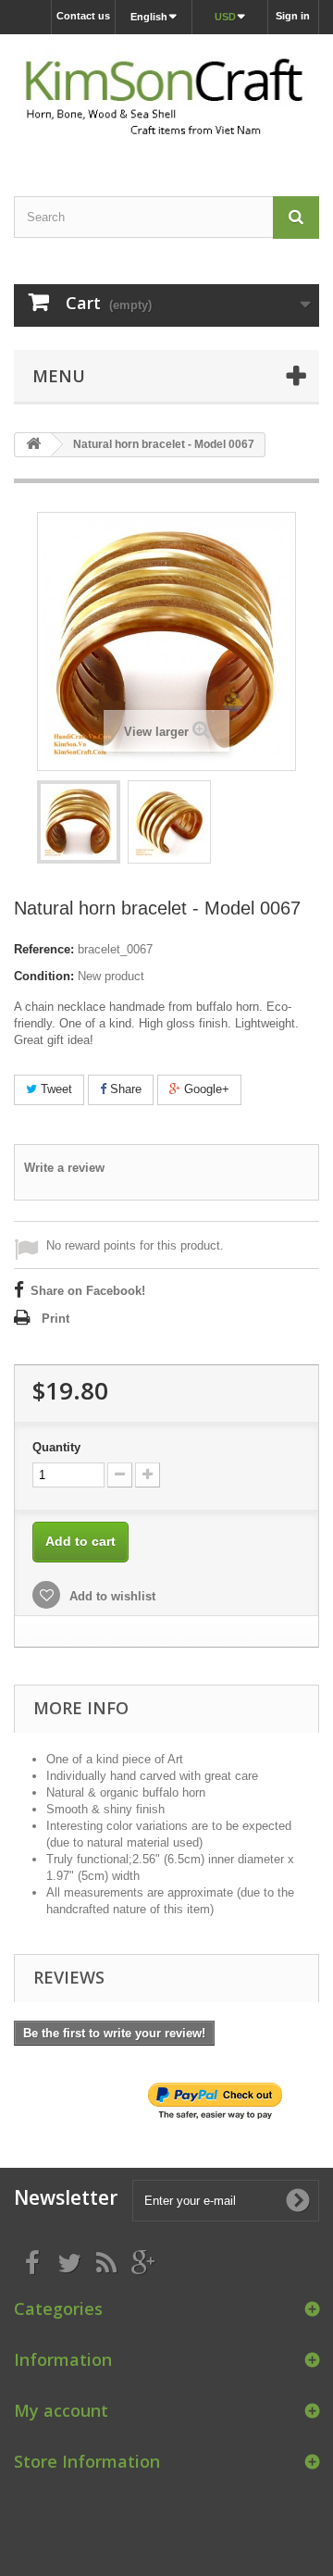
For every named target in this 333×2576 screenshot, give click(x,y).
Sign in (293, 16)
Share (124, 1089)
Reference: (44, 949)
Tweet (55, 1089)
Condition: (44, 976)
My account (61, 2410)
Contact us (83, 16)
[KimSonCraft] (166, 99)
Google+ (205, 1089)
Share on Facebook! (88, 1291)
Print (55, 1319)
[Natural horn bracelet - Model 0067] (79, 822)
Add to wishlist (111, 1596)
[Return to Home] (33, 445)
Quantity (56, 1447)
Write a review (64, 1168)
